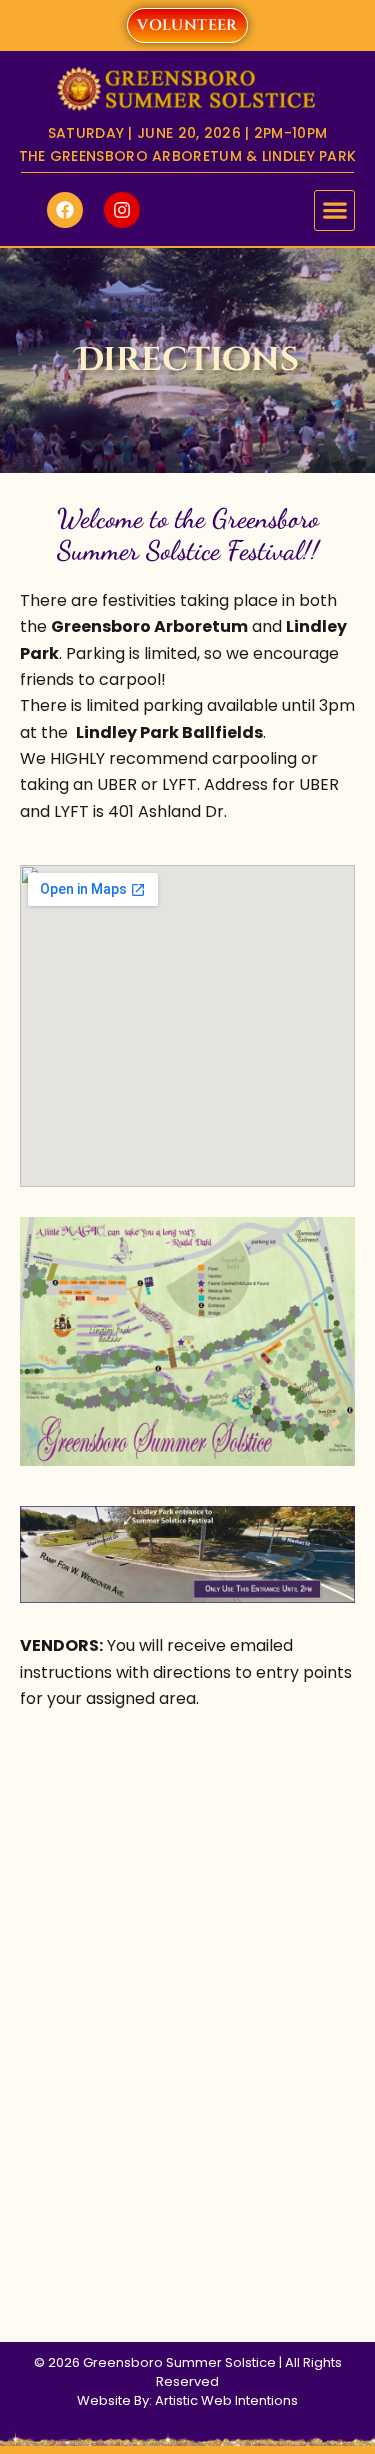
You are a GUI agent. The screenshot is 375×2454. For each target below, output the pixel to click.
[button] (334, 210)
